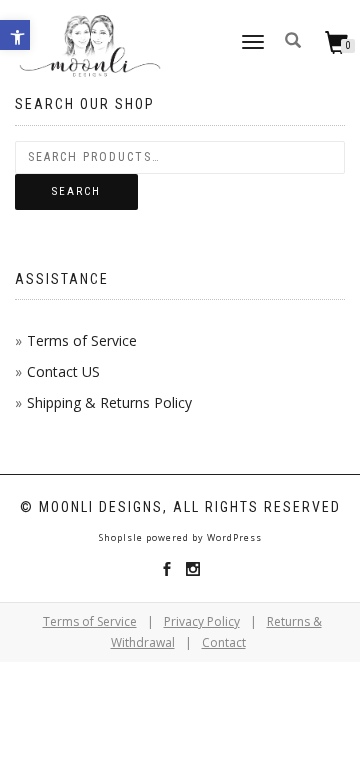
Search (76, 191)
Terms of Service (82, 340)
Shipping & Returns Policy (109, 402)
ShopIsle (122, 537)
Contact (224, 642)
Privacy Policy (202, 621)
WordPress (233, 537)
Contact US (63, 371)
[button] (15, 35)
